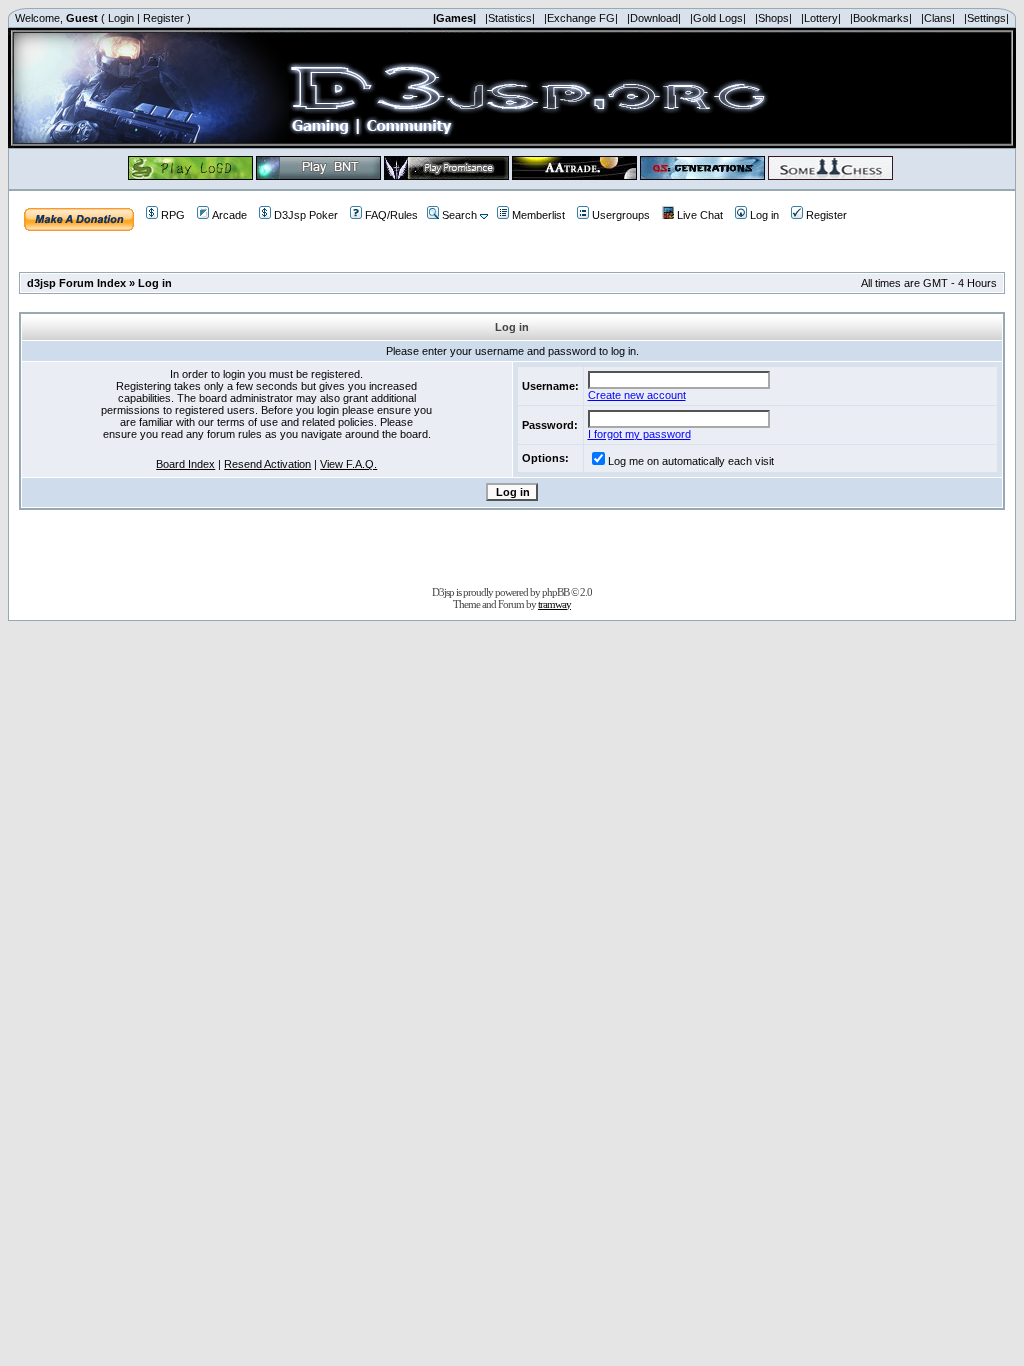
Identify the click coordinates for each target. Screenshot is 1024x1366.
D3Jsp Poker (306, 215)
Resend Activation (267, 464)
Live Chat (700, 215)
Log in (764, 215)
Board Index (185, 464)
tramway (554, 604)
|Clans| (938, 18)
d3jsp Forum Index (76, 283)
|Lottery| (821, 18)
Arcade (229, 215)
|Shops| (773, 18)
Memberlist (538, 215)
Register (163, 18)
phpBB (555, 592)
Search (459, 215)
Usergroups (621, 215)
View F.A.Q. (348, 464)
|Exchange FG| (581, 18)
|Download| (654, 18)
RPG (173, 215)
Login (121, 18)
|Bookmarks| (881, 18)
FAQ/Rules (391, 215)
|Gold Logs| (718, 18)
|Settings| (986, 18)
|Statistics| (510, 18)
